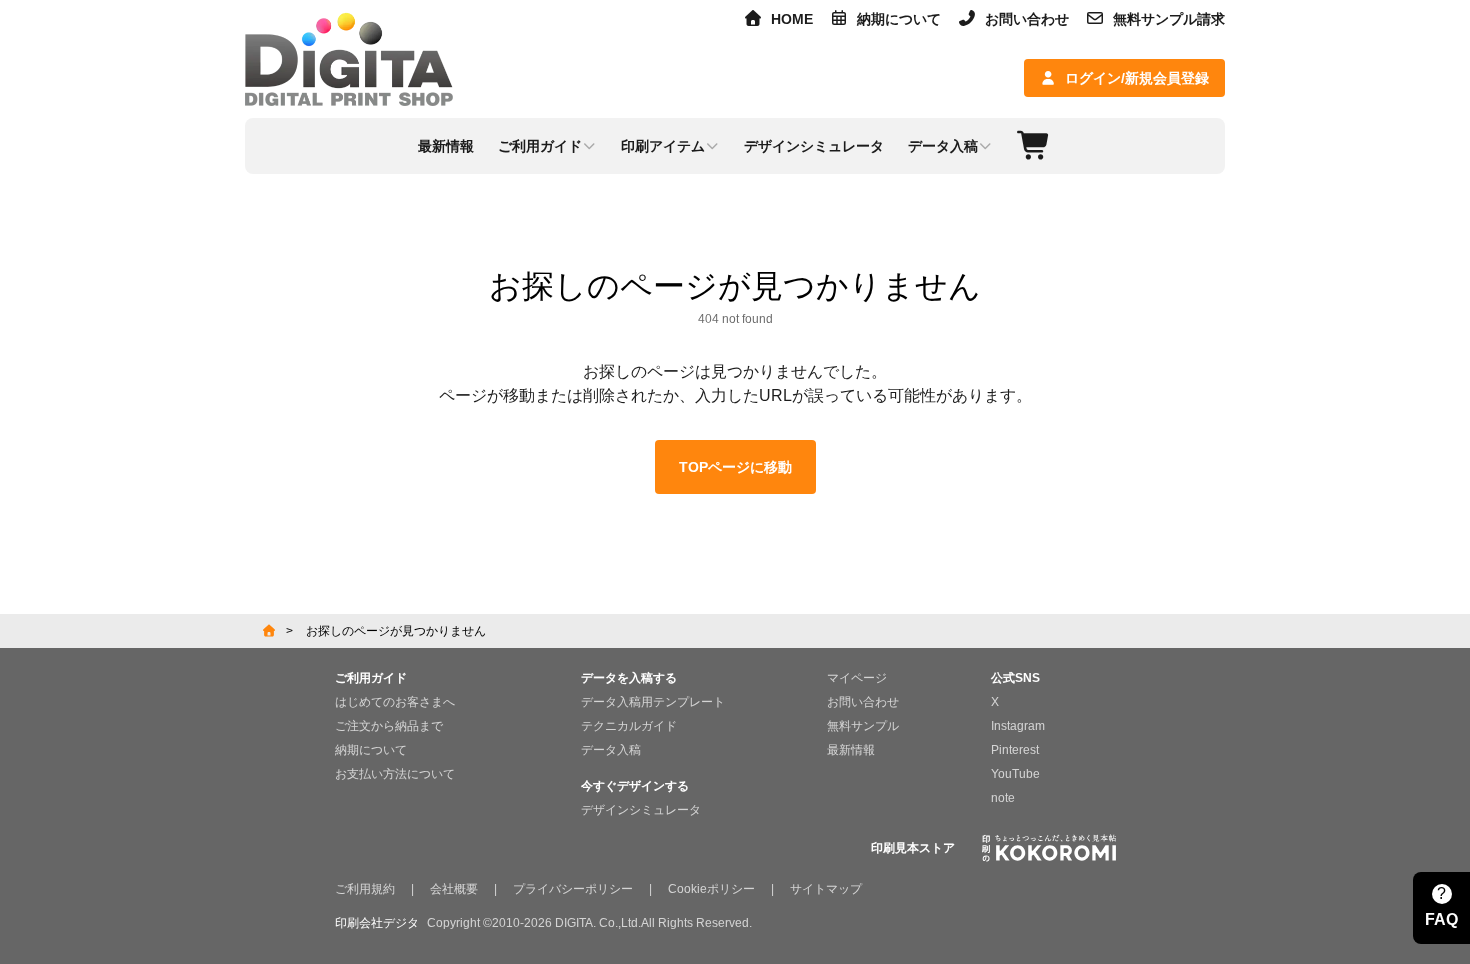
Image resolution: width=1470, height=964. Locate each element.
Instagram (1018, 726)
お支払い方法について (395, 774)
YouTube (1015, 774)
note (1003, 798)
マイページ (857, 678)
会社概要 (454, 889)
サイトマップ (826, 889)
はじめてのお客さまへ (395, 702)
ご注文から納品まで (389, 726)
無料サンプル (863, 726)
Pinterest (1015, 750)
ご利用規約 (365, 889)
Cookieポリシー (711, 889)
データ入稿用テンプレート (653, 702)
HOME (792, 19)
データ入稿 (611, 750)
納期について (899, 19)
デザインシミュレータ (641, 810)
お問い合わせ (1027, 19)
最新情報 (851, 750)
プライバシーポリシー (573, 889)
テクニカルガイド (629, 726)
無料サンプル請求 (1169, 19)
